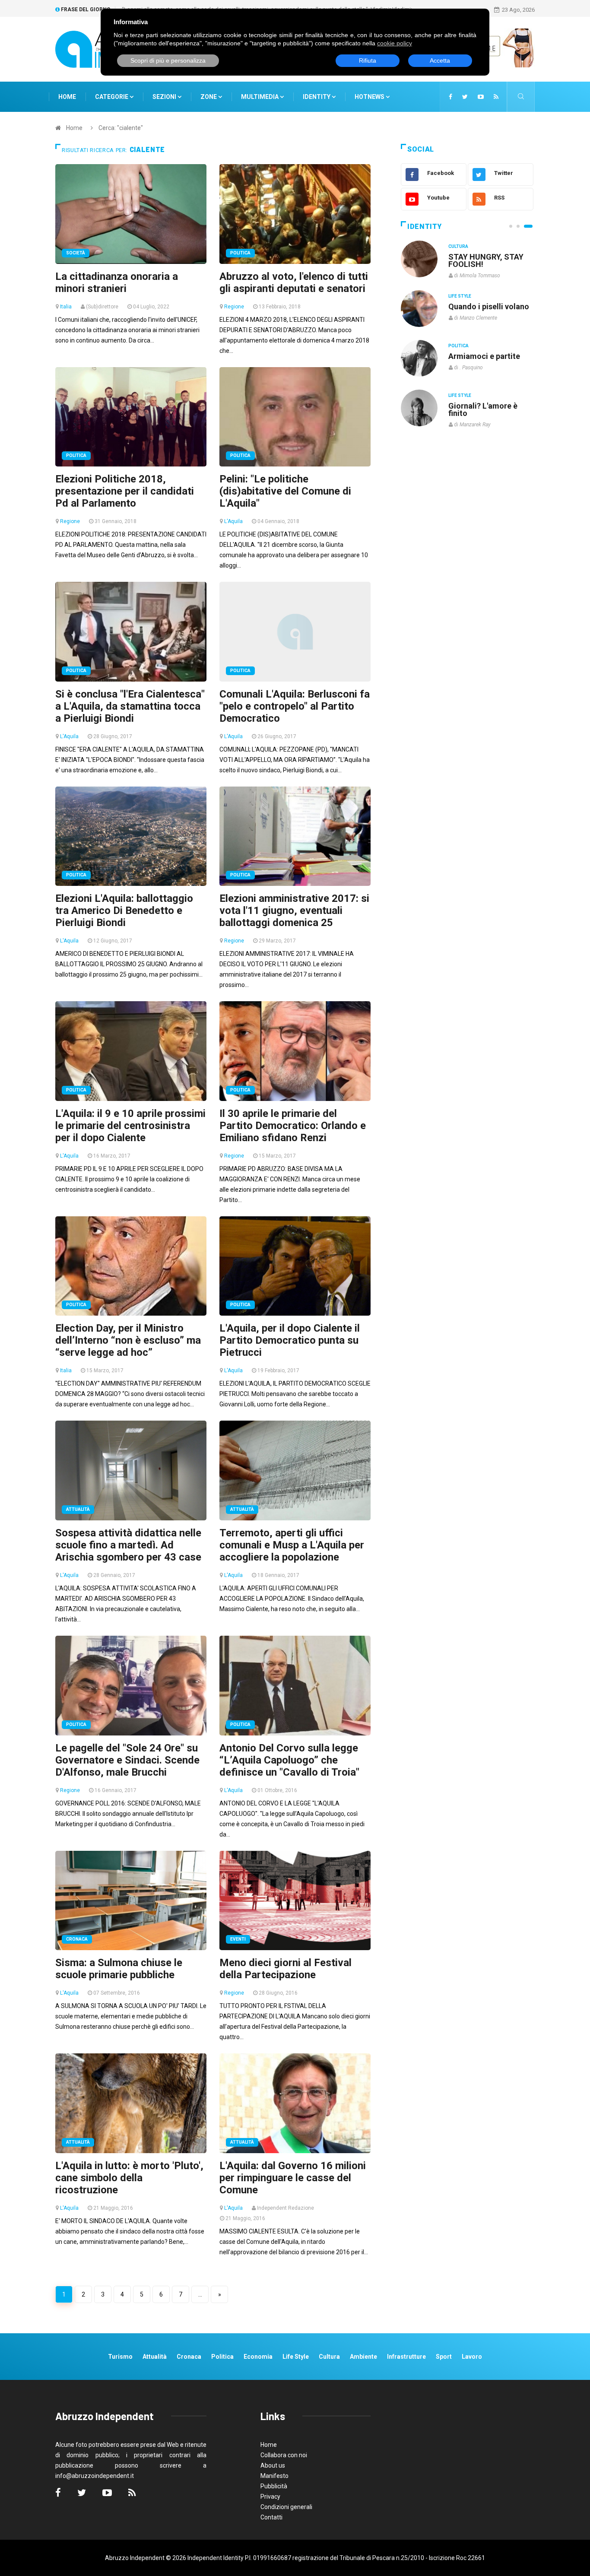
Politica (240, 253)
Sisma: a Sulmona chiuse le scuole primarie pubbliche (119, 1969)
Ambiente (363, 2357)
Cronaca (77, 1939)
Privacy (270, 2497)
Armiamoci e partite (484, 356)
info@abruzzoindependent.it (95, 2476)
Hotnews (370, 97)
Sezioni (165, 97)
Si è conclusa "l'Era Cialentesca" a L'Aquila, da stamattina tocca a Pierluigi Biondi (130, 706)
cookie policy (395, 43)
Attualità (78, 1509)
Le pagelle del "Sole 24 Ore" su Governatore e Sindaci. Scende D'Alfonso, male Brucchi (127, 1760)
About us (273, 2465)
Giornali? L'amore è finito (483, 409)
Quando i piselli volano (489, 306)
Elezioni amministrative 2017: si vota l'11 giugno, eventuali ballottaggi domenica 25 (294, 910)
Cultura (458, 246)
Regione (234, 307)
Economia (258, 2357)
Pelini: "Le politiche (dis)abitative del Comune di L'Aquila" (285, 491)
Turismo (120, 2357)
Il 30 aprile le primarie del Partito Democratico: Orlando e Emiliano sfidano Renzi (293, 1126)
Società (76, 253)
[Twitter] (465, 97)
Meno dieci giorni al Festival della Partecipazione (285, 1969)
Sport (444, 2357)
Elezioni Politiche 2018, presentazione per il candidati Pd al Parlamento (125, 491)
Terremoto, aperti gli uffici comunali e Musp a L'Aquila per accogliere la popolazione (292, 1545)
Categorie (112, 97)
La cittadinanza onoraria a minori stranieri (117, 282)
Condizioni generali (286, 2507)
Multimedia (260, 97)
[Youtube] (481, 97)
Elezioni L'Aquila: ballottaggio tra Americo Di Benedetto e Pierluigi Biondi (124, 910)
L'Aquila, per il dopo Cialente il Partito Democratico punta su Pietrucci (290, 1340)
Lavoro (472, 2357)
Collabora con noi (284, 2455)
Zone (209, 97)
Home (67, 97)
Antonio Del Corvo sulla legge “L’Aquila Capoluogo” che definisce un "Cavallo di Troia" (289, 1760)
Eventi (238, 1939)
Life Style (460, 296)
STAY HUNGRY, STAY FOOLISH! (486, 260)
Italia (66, 307)
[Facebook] (450, 97)
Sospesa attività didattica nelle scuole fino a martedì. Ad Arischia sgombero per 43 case (128, 1545)
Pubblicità (274, 2486)
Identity (317, 97)
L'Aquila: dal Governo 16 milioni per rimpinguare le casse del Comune (293, 2178)
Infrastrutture (406, 2357)
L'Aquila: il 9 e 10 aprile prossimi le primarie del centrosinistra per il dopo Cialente (130, 1126)
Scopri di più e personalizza (168, 60)
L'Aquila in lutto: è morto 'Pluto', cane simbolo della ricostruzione (129, 2178)
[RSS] (496, 97)
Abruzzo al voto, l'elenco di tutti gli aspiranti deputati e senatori (294, 282)
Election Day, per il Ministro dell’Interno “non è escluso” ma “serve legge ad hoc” (128, 1340)
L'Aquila (233, 521)
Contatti (271, 2517)
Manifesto (274, 2476)
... (200, 2294)
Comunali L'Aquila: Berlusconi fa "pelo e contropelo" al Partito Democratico (295, 706)
